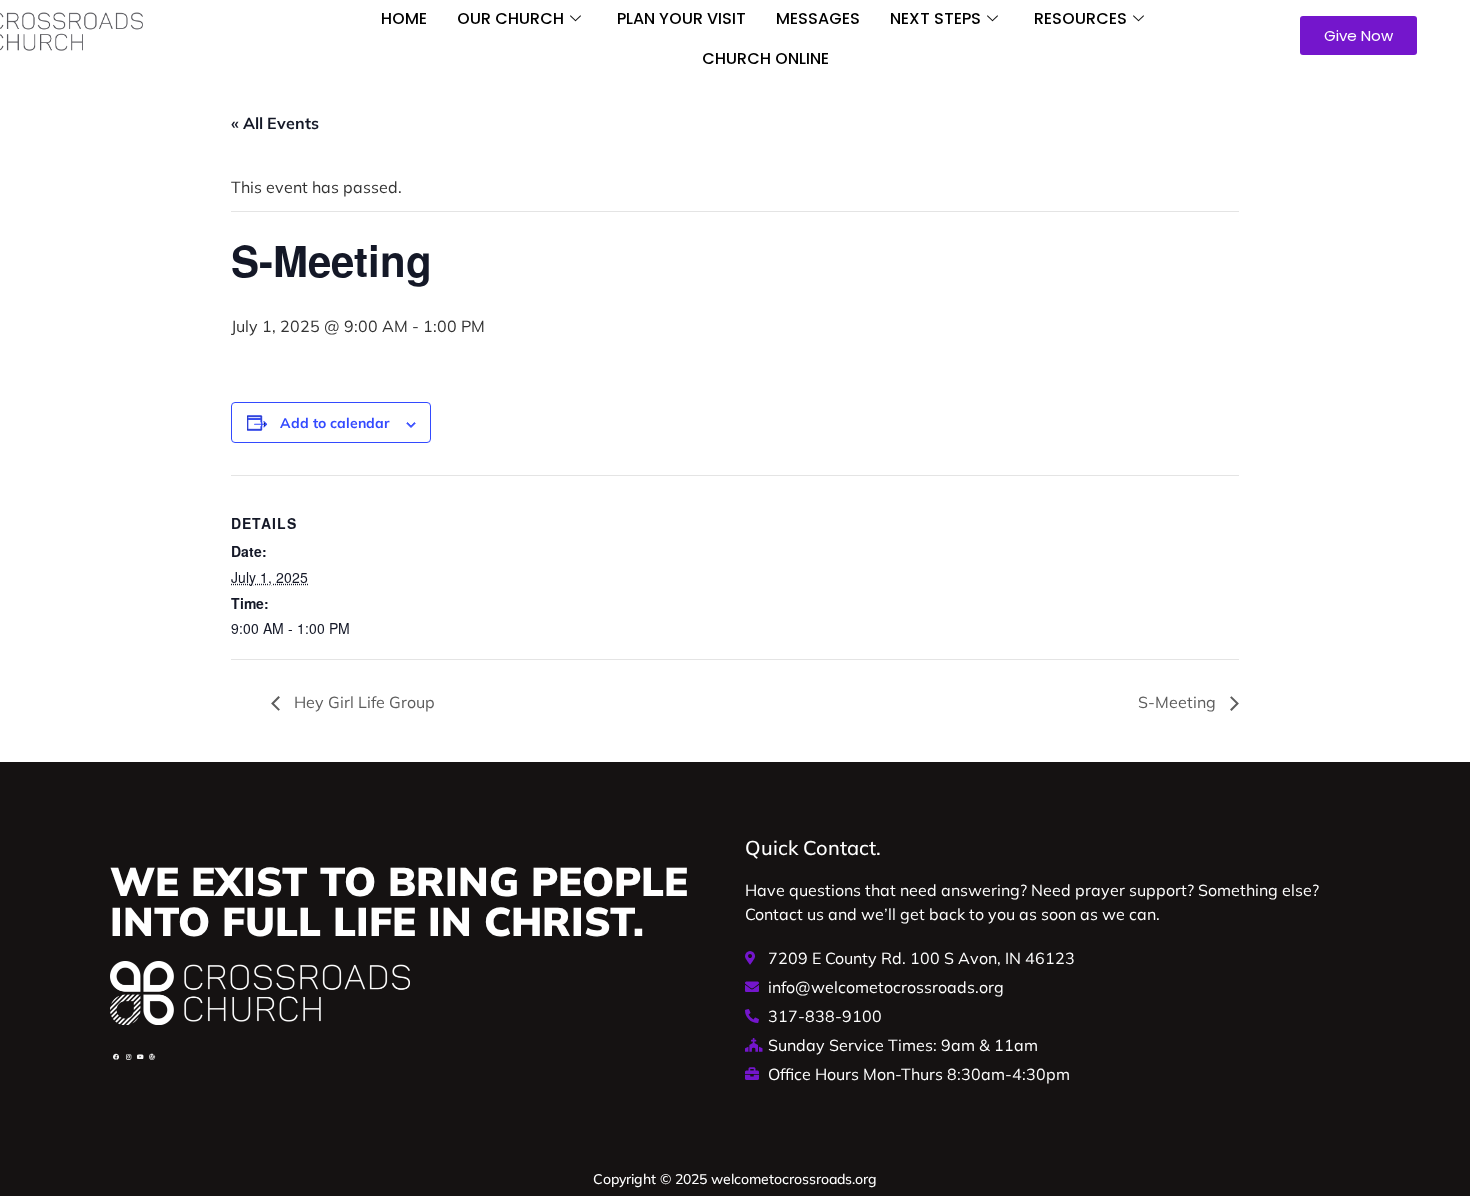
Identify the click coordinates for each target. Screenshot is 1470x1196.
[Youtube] (140, 1057)
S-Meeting (1179, 702)
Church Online (765, 58)
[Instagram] (128, 1057)
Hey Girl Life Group (362, 702)
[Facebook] (116, 1057)
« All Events (275, 123)
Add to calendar (335, 423)
